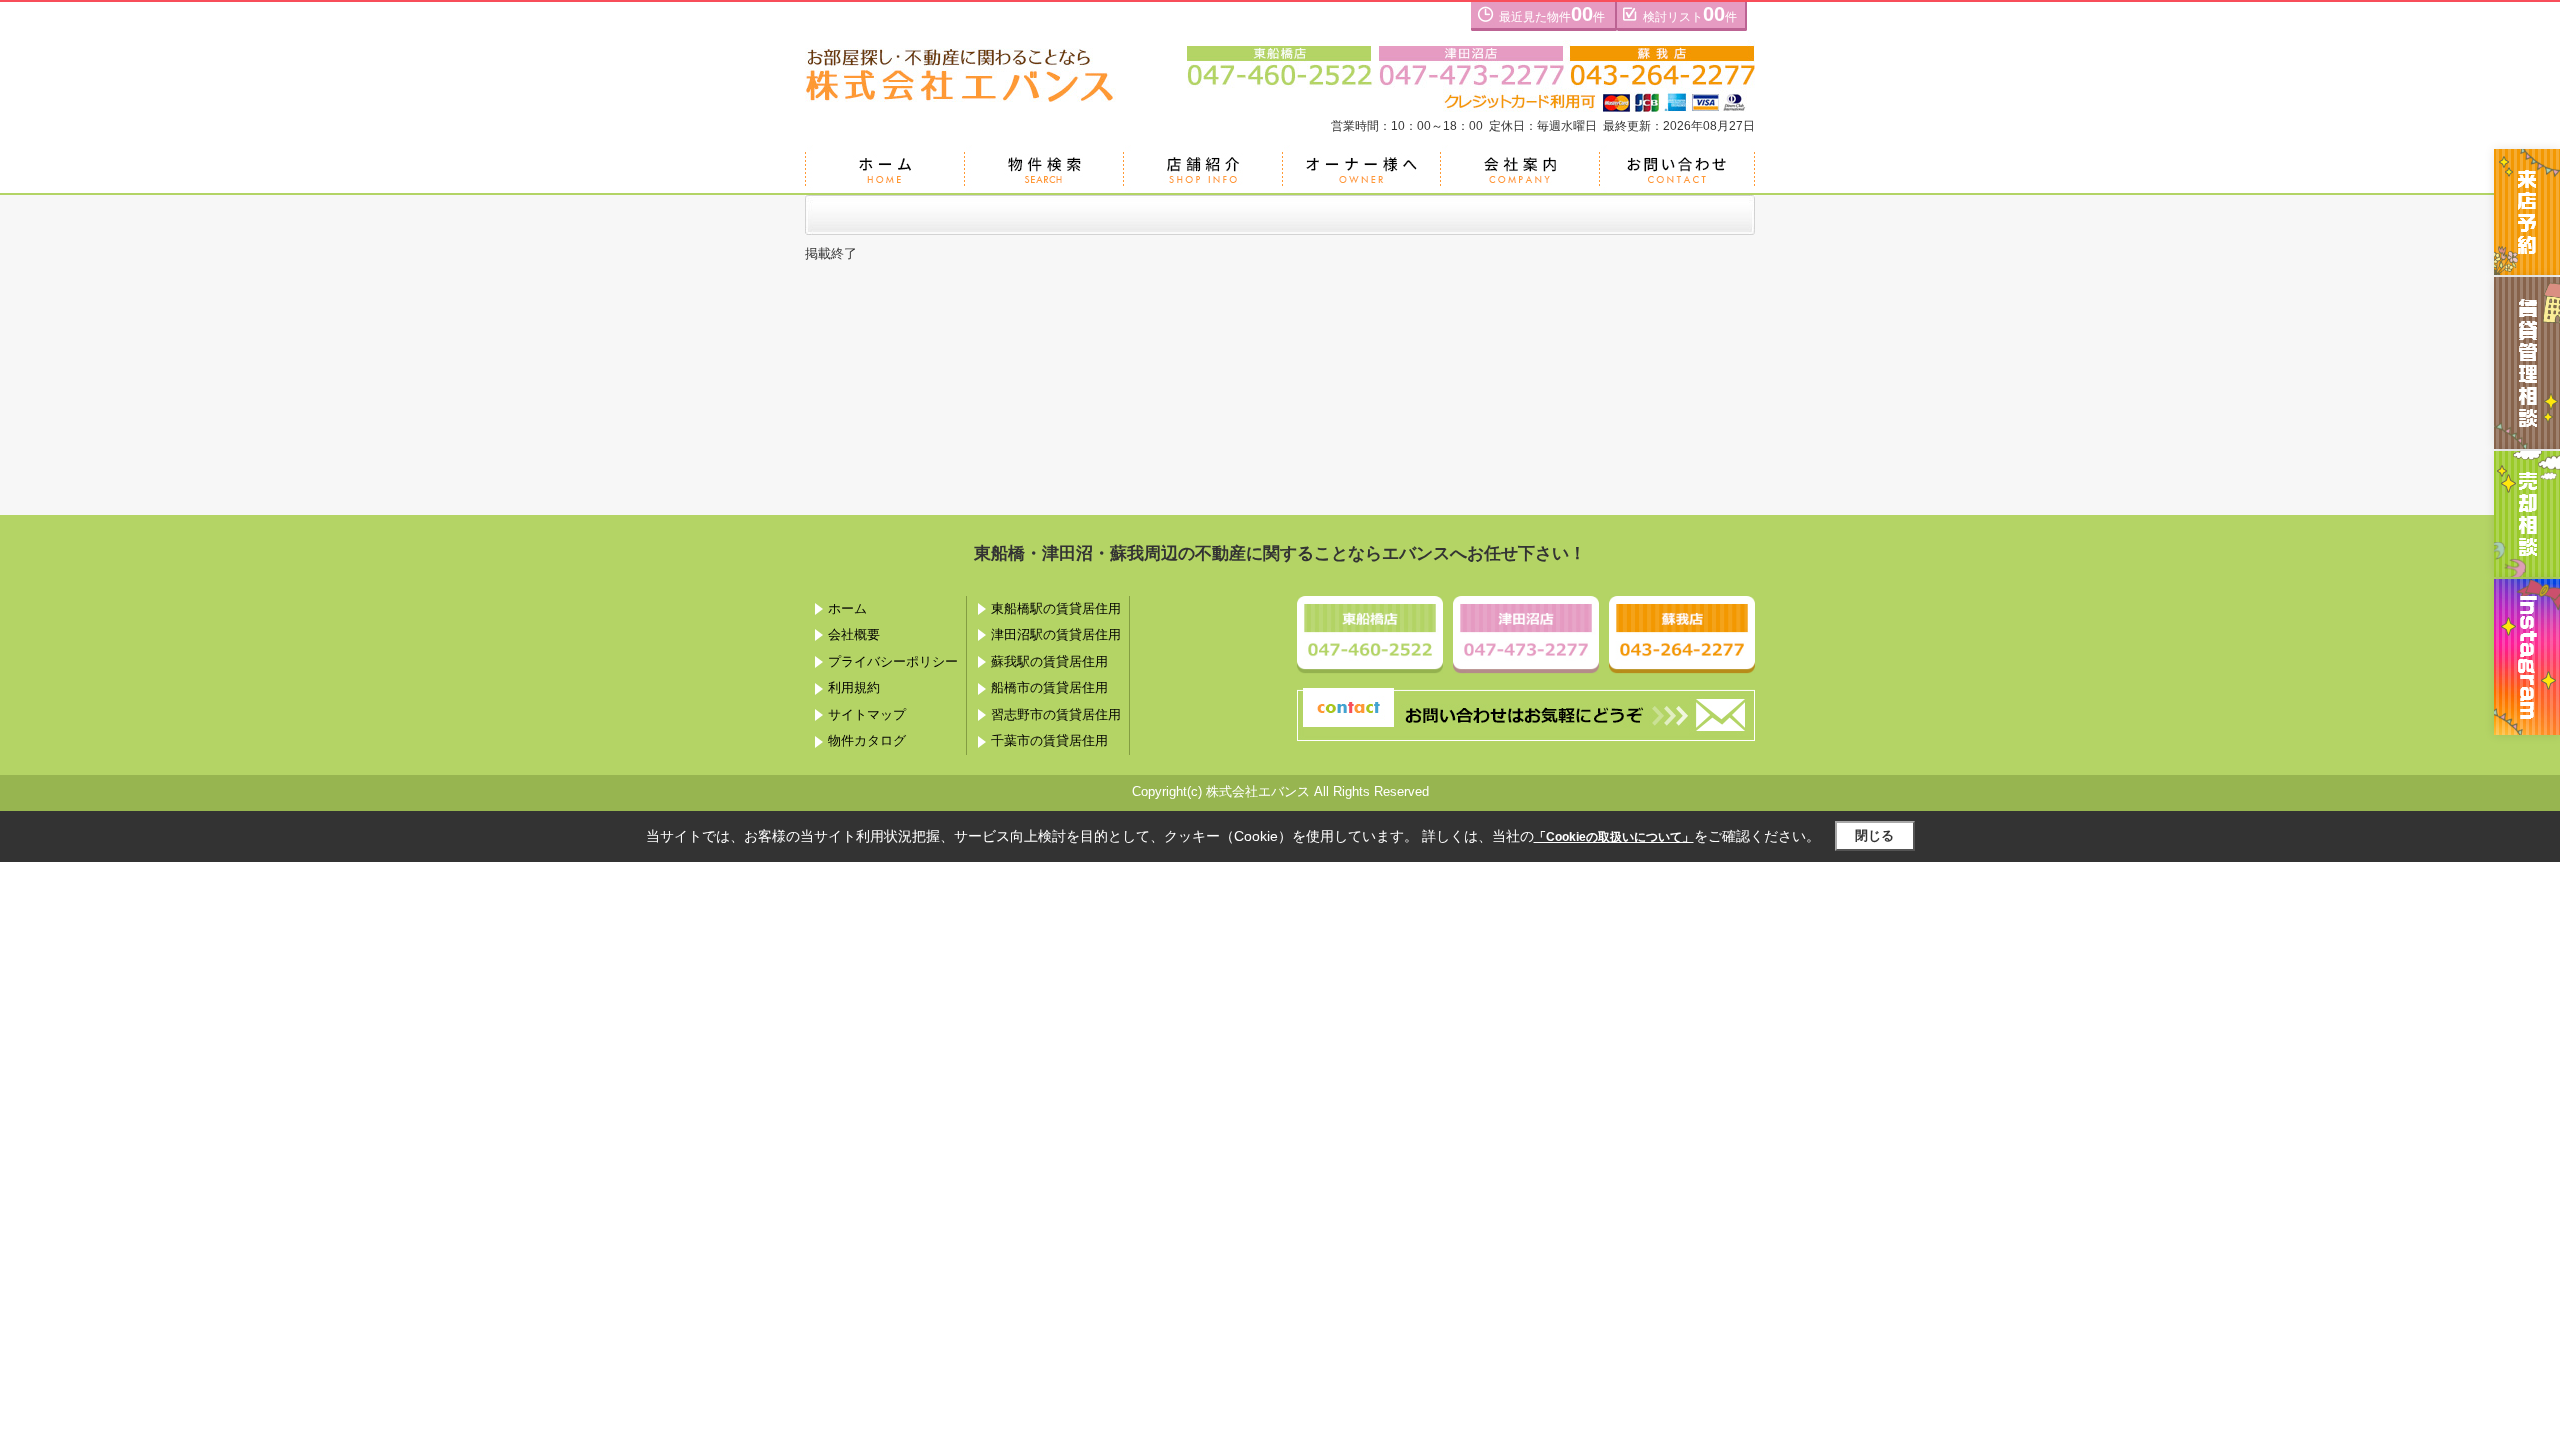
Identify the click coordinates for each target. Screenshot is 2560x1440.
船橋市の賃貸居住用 (1049, 687)
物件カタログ (867, 740)
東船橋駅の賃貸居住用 (1056, 608)
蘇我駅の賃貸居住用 (1049, 661)
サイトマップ (867, 714)
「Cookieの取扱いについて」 (1614, 837)
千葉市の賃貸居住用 (1049, 740)
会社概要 (854, 634)
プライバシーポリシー (893, 661)
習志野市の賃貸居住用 (1056, 714)
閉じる (1874, 835)
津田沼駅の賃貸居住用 (1056, 634)
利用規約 (854, 687)
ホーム (847, 608)
